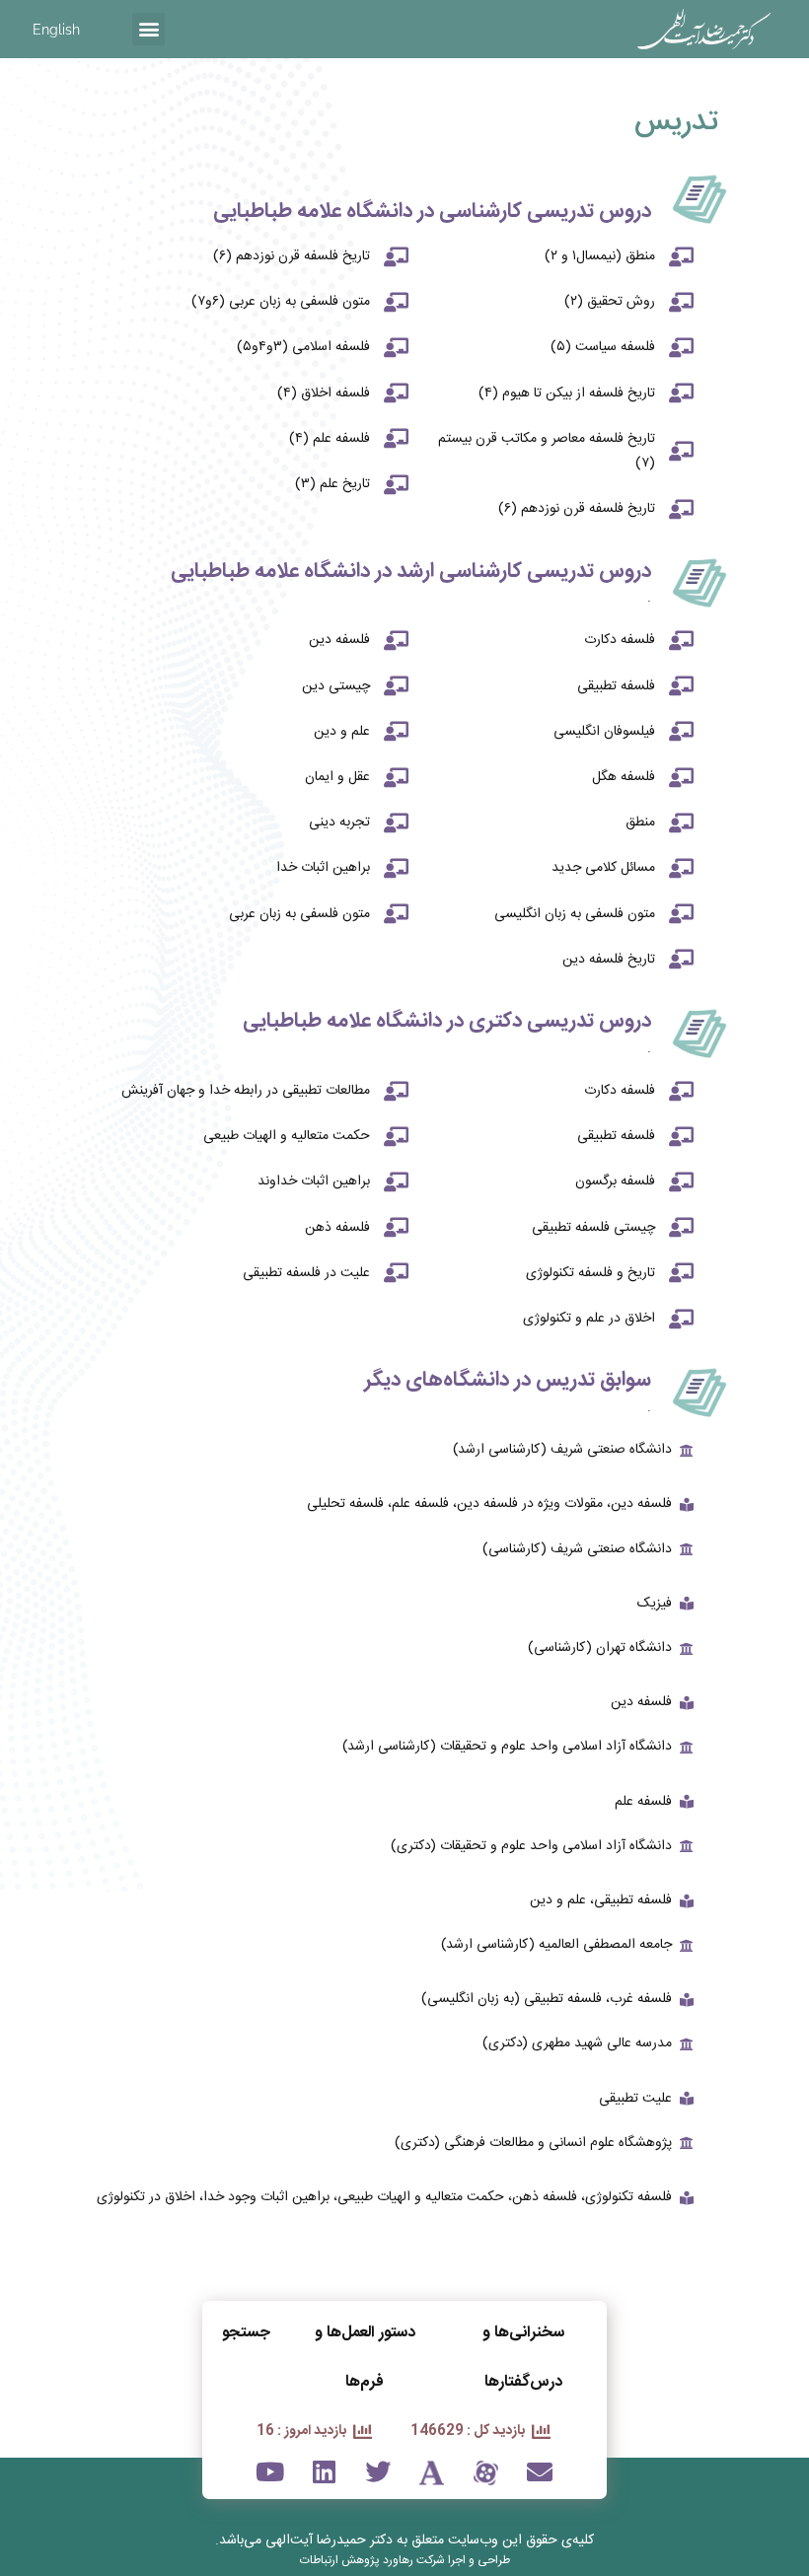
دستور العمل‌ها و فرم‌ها (365, 2358)
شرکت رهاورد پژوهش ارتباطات (372, 2560)
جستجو (246, 2333)
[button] (148, 29)
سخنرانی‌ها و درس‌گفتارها (523, 2358)
